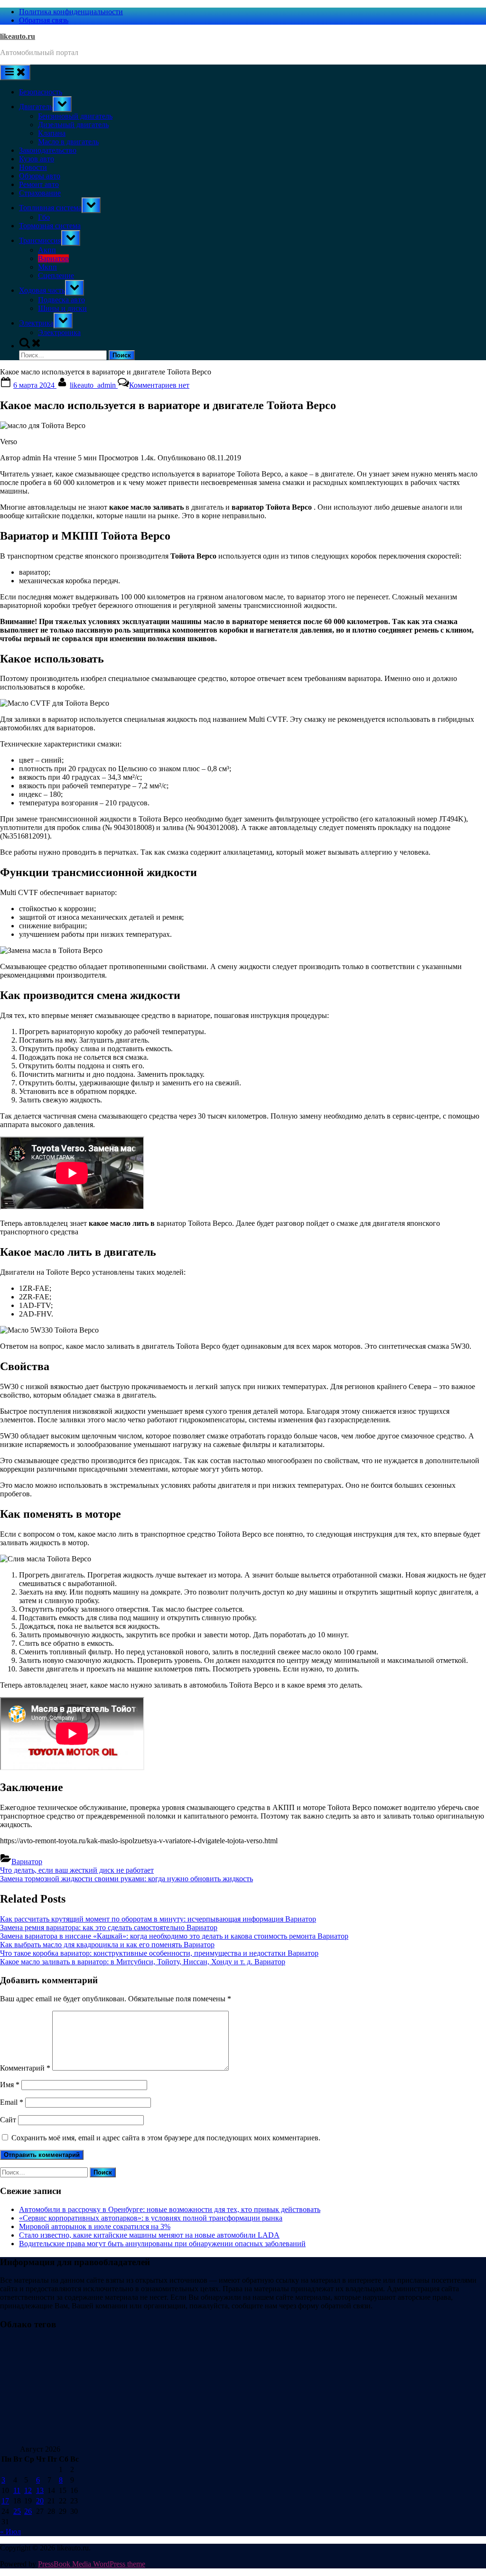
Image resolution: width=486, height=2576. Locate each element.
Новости (33, 167)
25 (17, 2511)
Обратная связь (44, 20)
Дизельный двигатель (73, 125)
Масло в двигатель (68, 142)
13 (40, 2490)
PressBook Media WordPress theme (92, 2564)
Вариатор (53, 258)
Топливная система (50, 208)
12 (28, 2490)
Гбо (44, 217)
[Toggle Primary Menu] (15, 72)
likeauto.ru (18, 36)
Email (12, 2102)
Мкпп (47, 267)
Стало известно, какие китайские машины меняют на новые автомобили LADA (149, 2235)
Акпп (47, 250)
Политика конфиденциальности (71, 12)
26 (28, 2511)
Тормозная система (50, 226)
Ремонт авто (39, 184)
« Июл (10, 2532)
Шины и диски (62, 308)
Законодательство (48, 150)
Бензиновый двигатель (75, 116)
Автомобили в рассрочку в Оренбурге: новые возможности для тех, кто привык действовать (170, 2209)
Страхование (40, 193)
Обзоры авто (40, 176)
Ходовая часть (42, 290)
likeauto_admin (94, 385)
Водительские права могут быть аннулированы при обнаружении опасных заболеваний (162, 2244)
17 (5, 2501)
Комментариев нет (159, 385)
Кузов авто (37, 159)
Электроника (59, 332)
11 (17, 2490)
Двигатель (36, 107)
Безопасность (41, 92)
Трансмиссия (40, 240)
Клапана (52, 133)
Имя (10, 2085)
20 (40, 2501)
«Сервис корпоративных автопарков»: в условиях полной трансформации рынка (151, 2218)
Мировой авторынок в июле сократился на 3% (95, 2226)
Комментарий (25, 2068)
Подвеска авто (61, 300)
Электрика (36, 323)
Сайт (8, 2120)
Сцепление (56, 275)
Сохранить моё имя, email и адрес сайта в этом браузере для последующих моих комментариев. (166, 2138)
